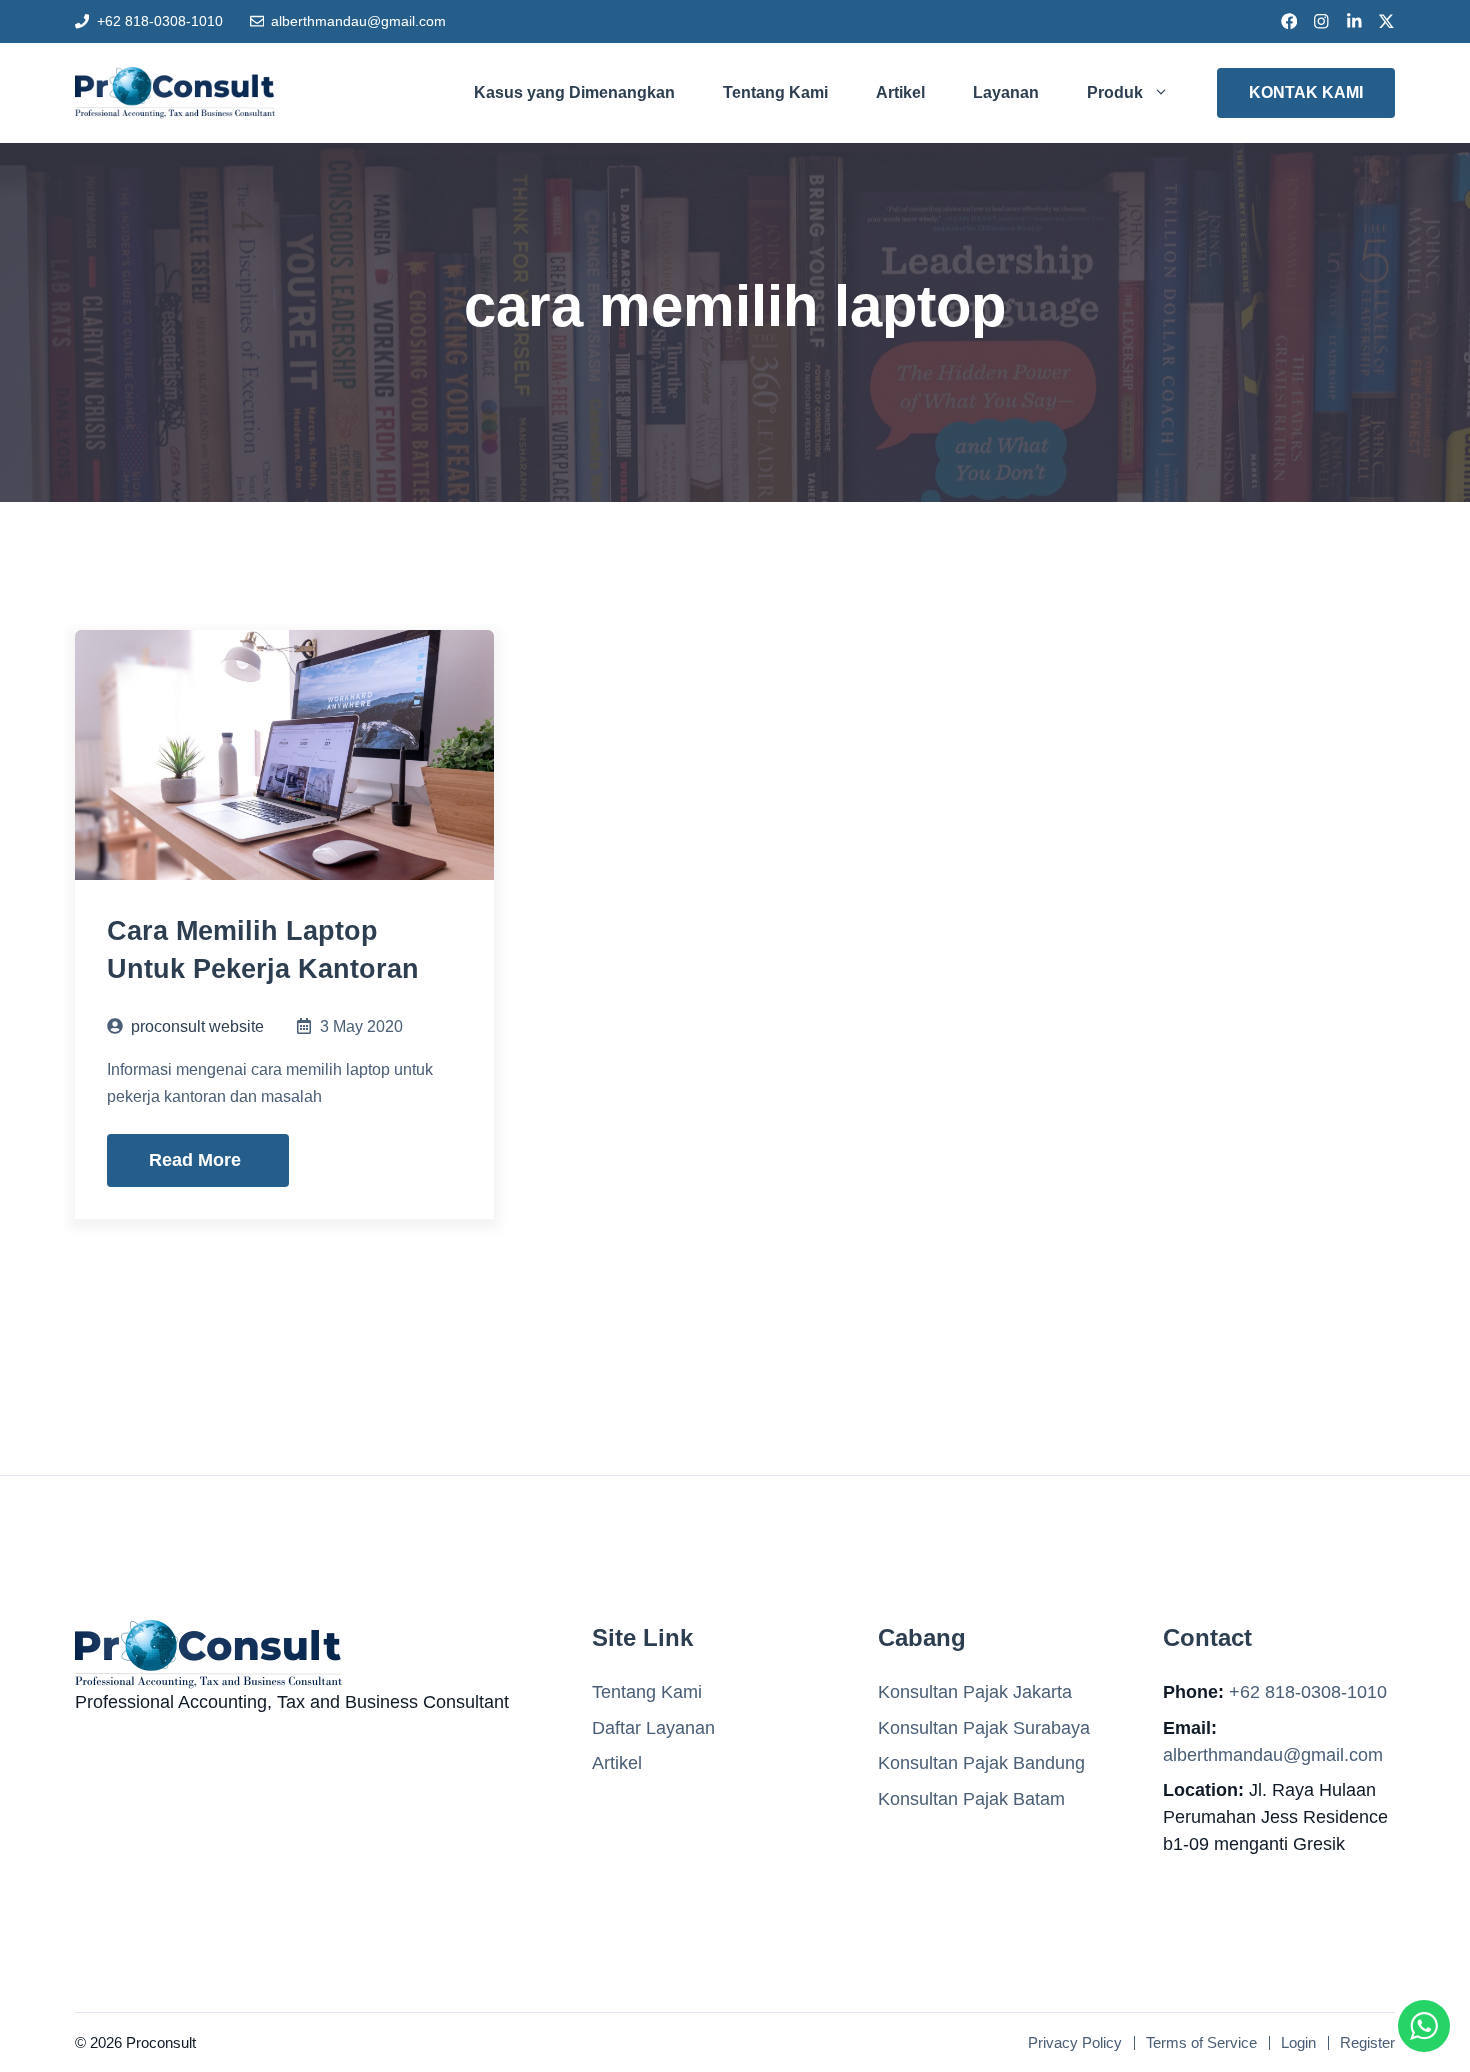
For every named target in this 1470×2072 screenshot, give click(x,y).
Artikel (900, 92)
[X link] (1386, 21)
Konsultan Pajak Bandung (981, 1763)
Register (1367, 2042)
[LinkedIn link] (1354, 21)
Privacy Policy (1075, 2042)
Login (1298, 2042)
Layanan (1006, 92)
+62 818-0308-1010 (160, 21)
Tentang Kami (775, 92)
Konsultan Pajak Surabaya (984, 1728)
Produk (1115, 92)
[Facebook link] (1289, 21)
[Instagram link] (1321, 21)
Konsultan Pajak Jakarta (975, 1692)
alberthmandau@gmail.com (358, 21)
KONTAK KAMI (1306, 92)
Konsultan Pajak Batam (971, 1799)
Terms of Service (1201, 2042)
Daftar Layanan (653, 1728)
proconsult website (197, 1026)
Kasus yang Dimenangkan (574, 92)
